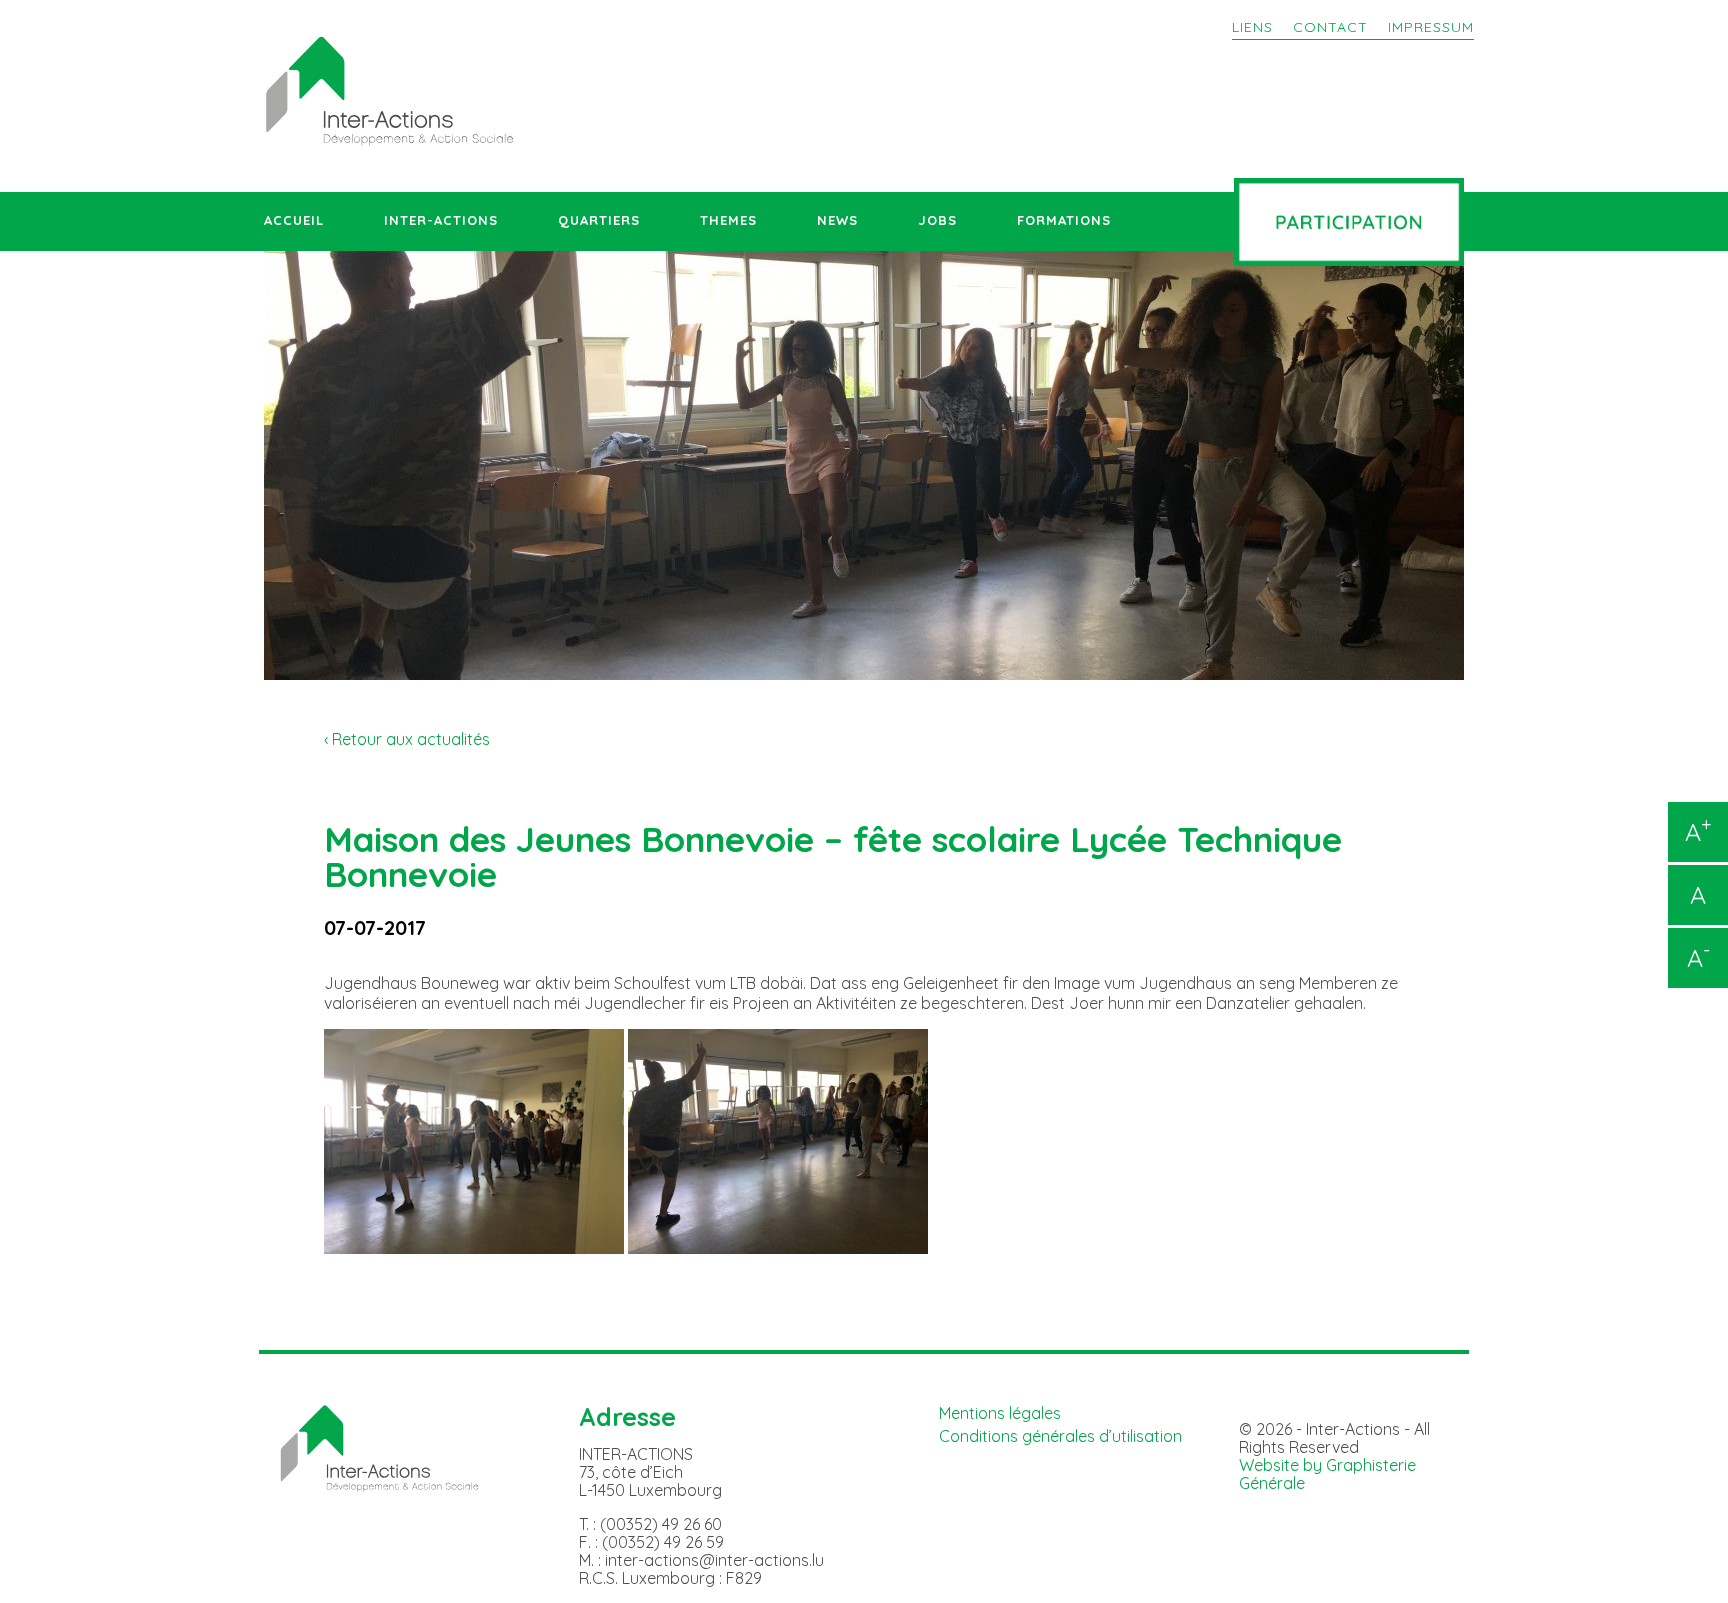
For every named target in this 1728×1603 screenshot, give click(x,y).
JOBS (937, 220)
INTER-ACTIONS (441, 220)
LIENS (1252, 27)
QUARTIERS (599, 220)
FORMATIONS (1064, 220)
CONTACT (1330, 27)
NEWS (837, 220)
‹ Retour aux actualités (407, 739)
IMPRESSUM (1431, 27)
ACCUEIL (294, 220)
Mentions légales (1000, 1413)
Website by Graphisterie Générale (1327, 1474)
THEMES (728, 220)
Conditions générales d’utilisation (1060, 1436)
